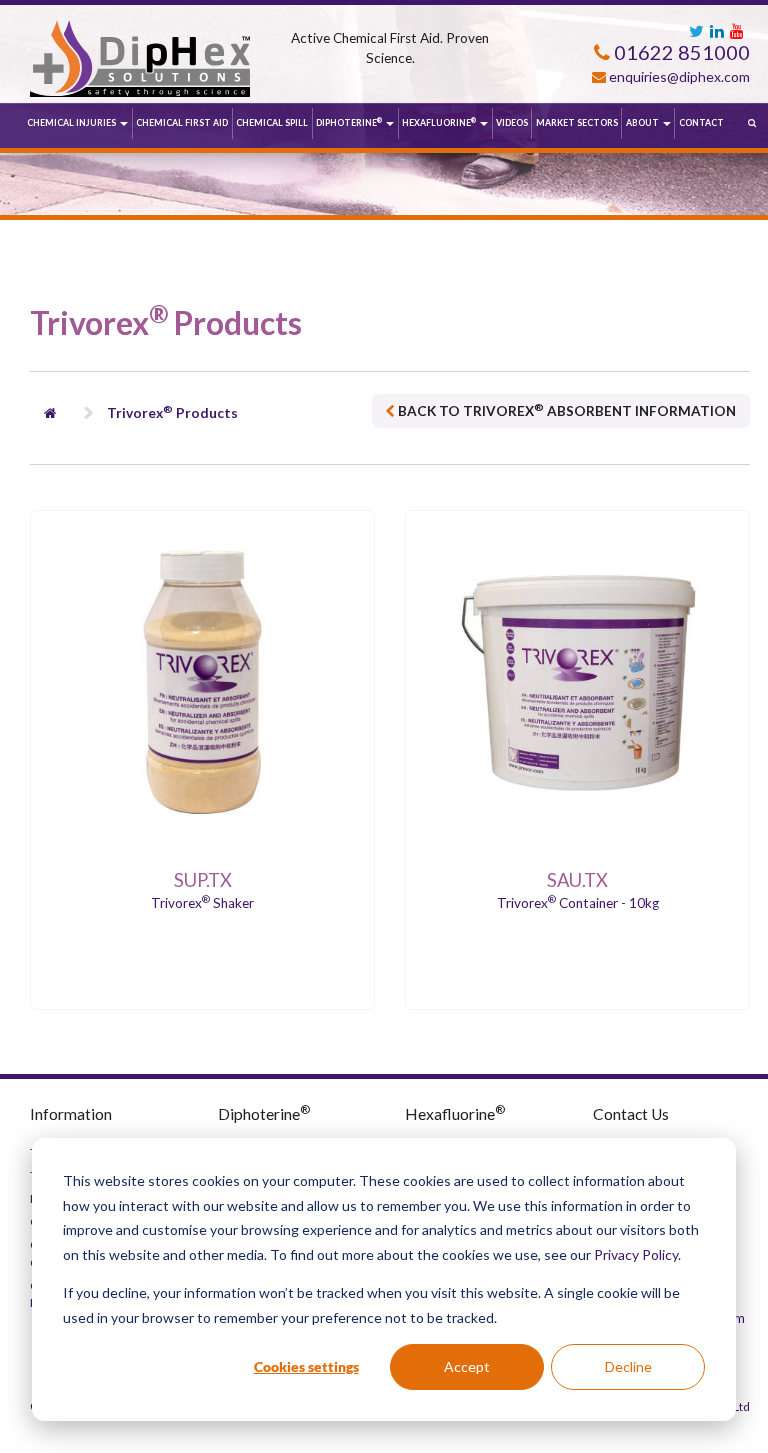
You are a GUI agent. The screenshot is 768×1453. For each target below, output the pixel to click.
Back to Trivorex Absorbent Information (565, 410)
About (643, 122)
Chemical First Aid (182, 122)
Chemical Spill (272, 122)
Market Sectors (577, 122)
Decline (628, 1366)
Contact (701, 122)
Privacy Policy (636, 1254)
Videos (512, 122)
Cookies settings (306, 1366)
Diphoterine (349, 122)
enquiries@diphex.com (679, 76)
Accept (467, 1366)
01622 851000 (680, 52)
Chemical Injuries (72, 122)
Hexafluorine (439, 122)
